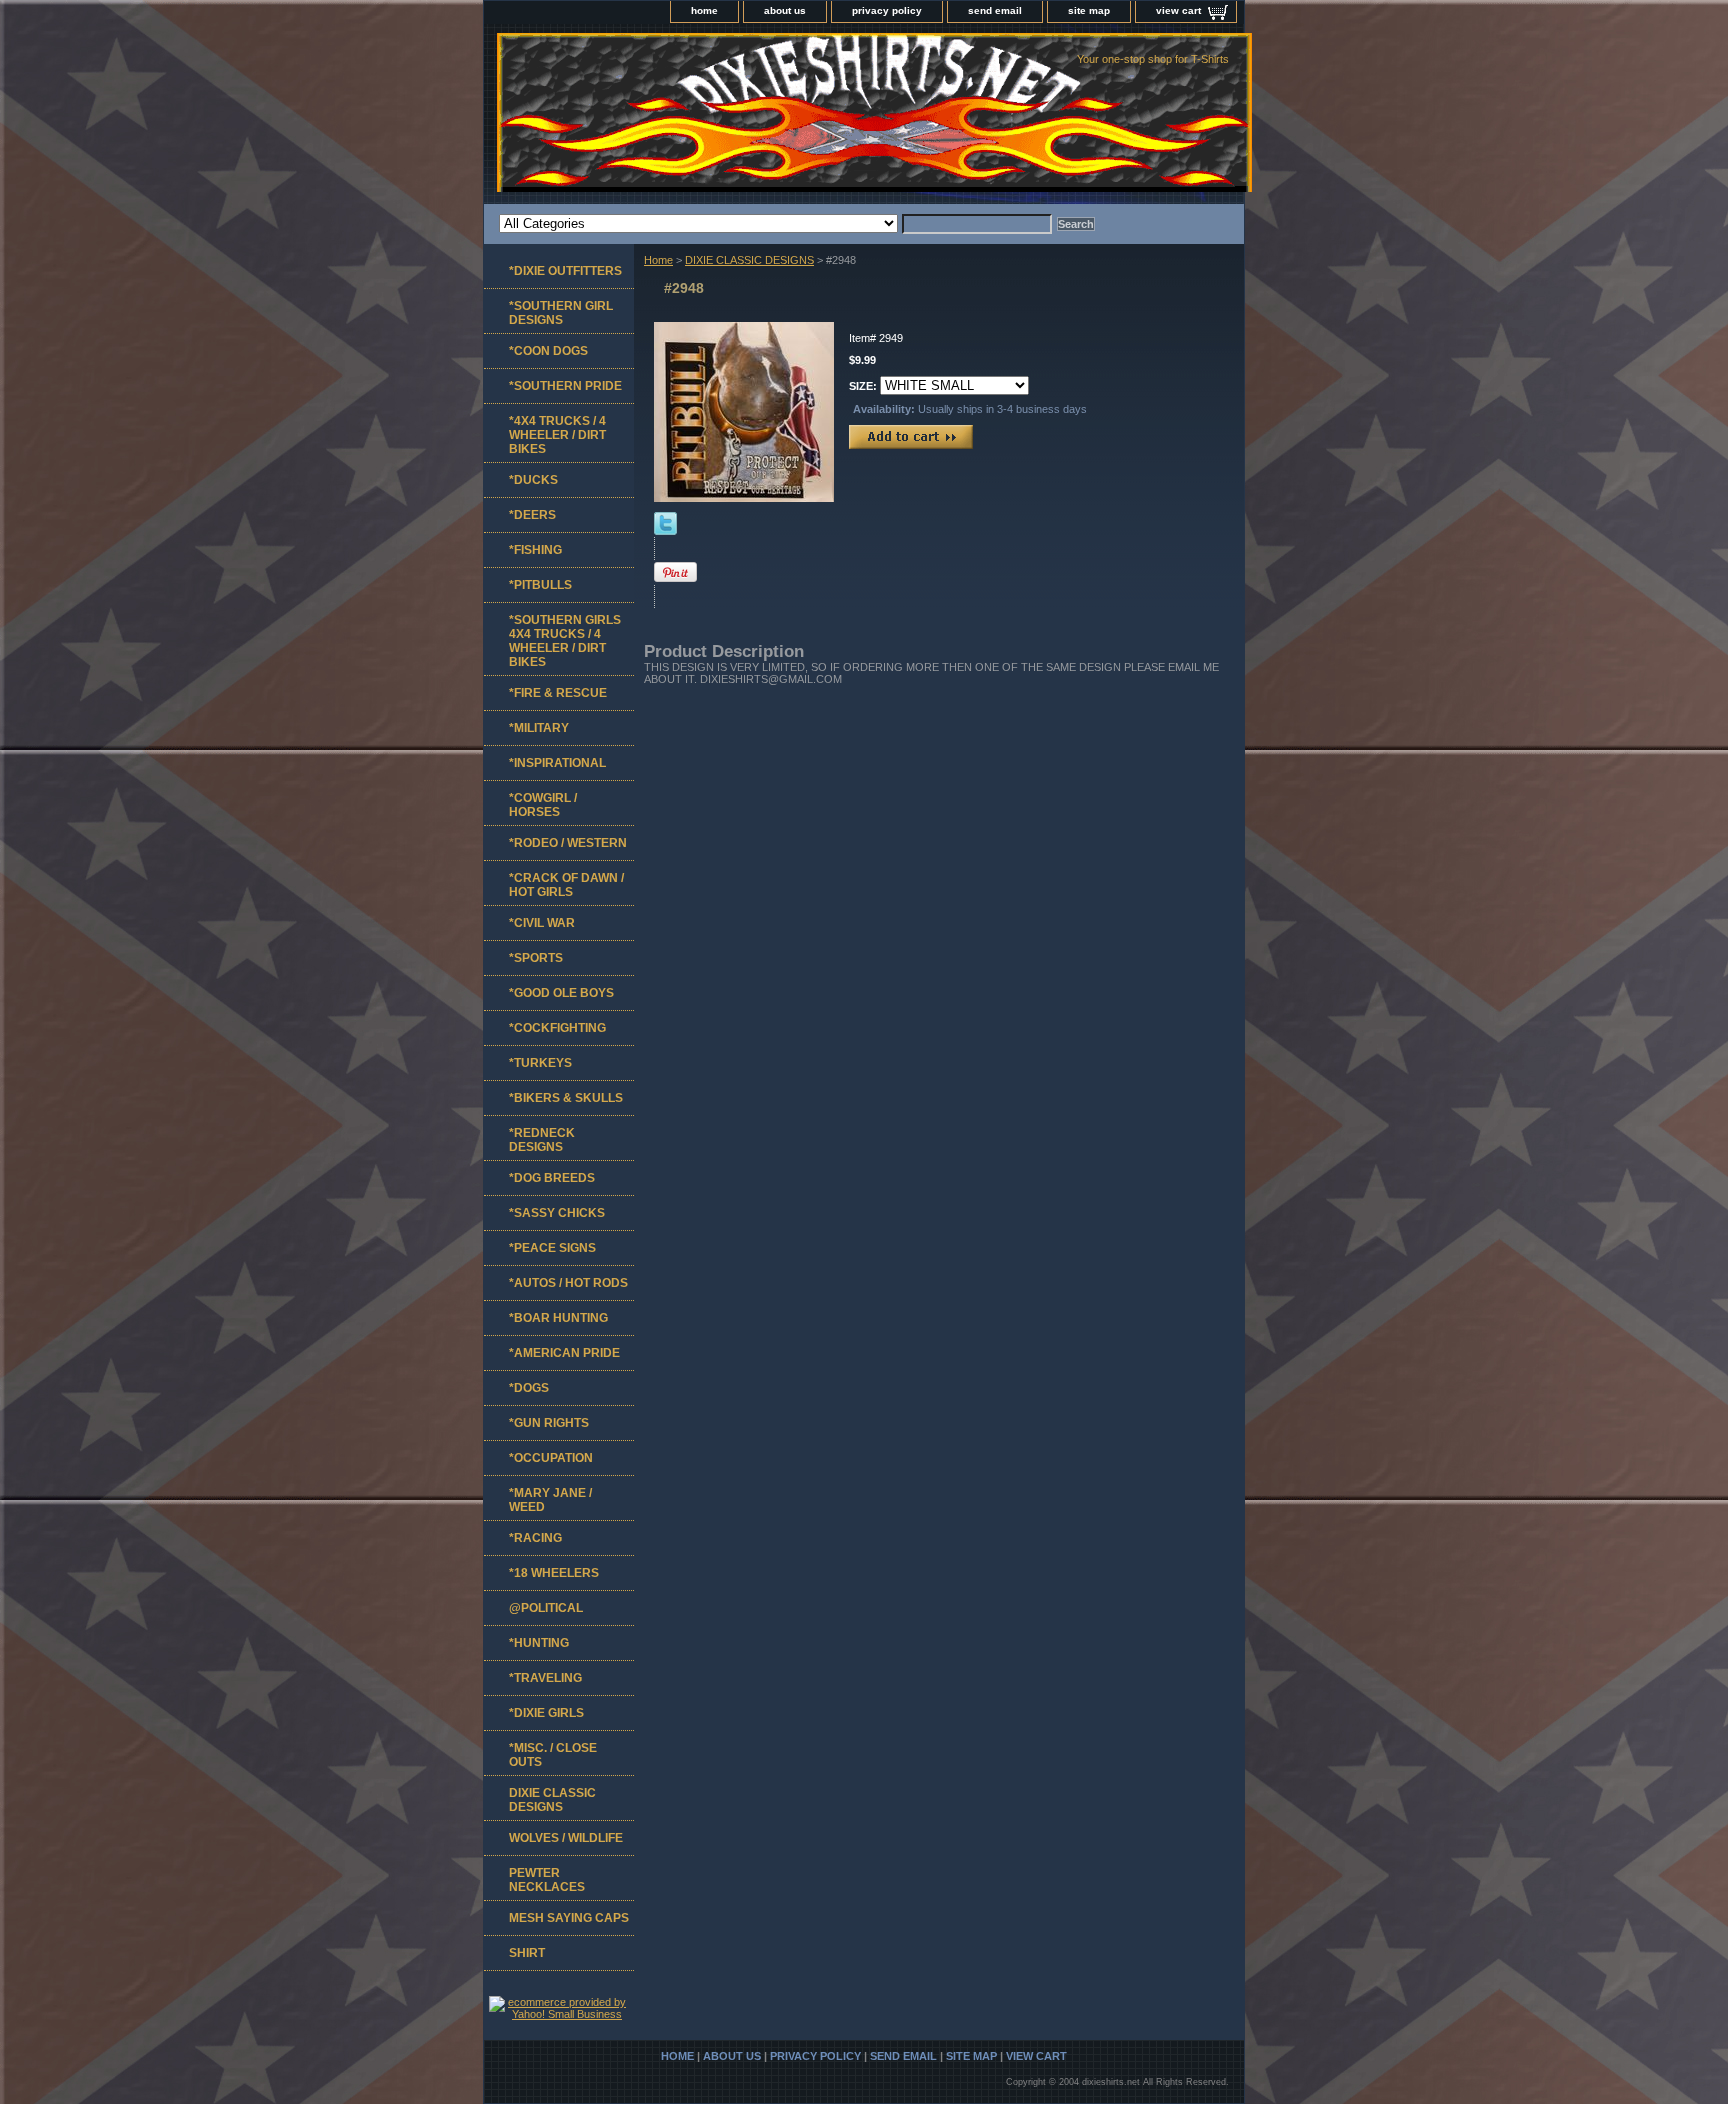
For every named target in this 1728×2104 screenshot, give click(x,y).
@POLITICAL (546, 1608)
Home (658, 260)
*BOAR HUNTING (558, 1318)
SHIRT (527, 1953)
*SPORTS (536, 958)
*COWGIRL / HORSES (543, 805)
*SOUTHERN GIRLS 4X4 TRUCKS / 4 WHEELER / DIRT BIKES (565, 641)
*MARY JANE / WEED (550, 1500)
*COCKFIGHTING (557, 1028)
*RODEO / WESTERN (568, 843)
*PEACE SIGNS (552, 1248)
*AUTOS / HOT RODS (568, 1283)
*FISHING (535, 550)
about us (785, 10)
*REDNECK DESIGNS (542, 1140)
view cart (1178, 10)
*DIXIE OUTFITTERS (565, 271)
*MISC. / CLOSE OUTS (553, 1755)
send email (995, 10)
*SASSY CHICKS (557, 1213)
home (704, 10)
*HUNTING (539, 1643)
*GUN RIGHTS (549, 1423)
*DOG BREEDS (552, 1178)
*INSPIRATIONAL (557, 763)
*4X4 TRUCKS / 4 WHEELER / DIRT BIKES (557, 435)
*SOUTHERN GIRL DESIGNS (561, 313)
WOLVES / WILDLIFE (566, 1838)
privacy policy (887, 10)
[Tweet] (665, 531)
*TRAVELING (545, 1678)
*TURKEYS (540, 1063)
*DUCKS (533, 480)
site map (1089, 10)
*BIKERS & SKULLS (566, 1098)
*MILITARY (539, 728)
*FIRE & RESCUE (558, 693)
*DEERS (532, 515)
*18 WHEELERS (554, 1573)
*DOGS (529, 1388)
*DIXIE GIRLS (546, 1713)
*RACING (535, 1538)
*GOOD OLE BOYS (561, 993)
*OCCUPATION (551, 1458)
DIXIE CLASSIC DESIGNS (749, 260)
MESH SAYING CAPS (569, 1918)
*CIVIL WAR (542, 923)
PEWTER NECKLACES (547, 1880)
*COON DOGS (548, 351)
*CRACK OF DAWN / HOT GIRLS (566, 885)
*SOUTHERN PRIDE (565, 386)
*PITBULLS (540, 585)
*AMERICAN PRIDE (564, 1353)
